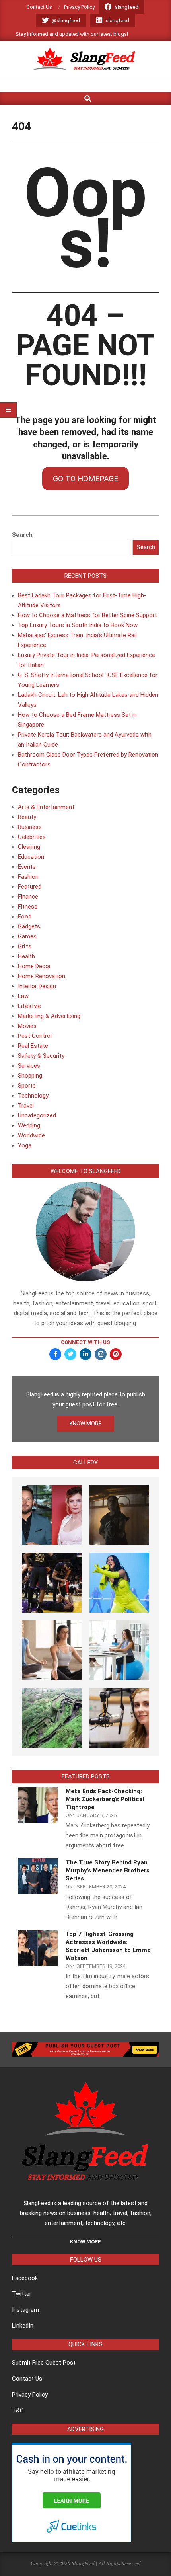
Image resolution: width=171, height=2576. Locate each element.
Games (27, 936)
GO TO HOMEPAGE (85, 479)
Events (27, 867)
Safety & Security (41, 1056)
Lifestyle (29, 1006)
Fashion (28, 877)
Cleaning (29, 847)
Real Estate (33, 1046)
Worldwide (31, 1135)
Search (22, 535)
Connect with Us (85, 1342)
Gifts (25, 946)
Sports (27, 1086)
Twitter (22, 2294)
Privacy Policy (30, 2395)
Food (25, 917)
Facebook (25, 2278)
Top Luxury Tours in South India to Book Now (78, 625)
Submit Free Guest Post (44, 2363)
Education (31, 857)
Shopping (30, 1076)
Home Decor (34, 966)
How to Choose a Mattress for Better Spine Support (87, 615)
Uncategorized (37, 1115)
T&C (18, 2410)
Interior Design (37, 986)
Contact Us (27, 2379)
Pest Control (35, 1036)
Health (26, 956)
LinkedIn (23, 2326)
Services (29, 1066)
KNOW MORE (86, 1424)
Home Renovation (42, 976)
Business (30, 827)
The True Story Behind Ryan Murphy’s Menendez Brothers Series (108, 1870)
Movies (27, 1026)
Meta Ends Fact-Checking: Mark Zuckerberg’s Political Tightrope (105, 1799)
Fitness (28, 907)
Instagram (25, 2310)
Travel (26, 1106)
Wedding (29, 1125)
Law (23, 996)
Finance (28, 897)
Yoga (25, 1145)
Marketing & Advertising (49, 1016)
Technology (33, 1096)
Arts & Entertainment (46, 807)
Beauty (27, 817)
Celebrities (32, 837)
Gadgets (29, 926)
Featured (30, 887)
